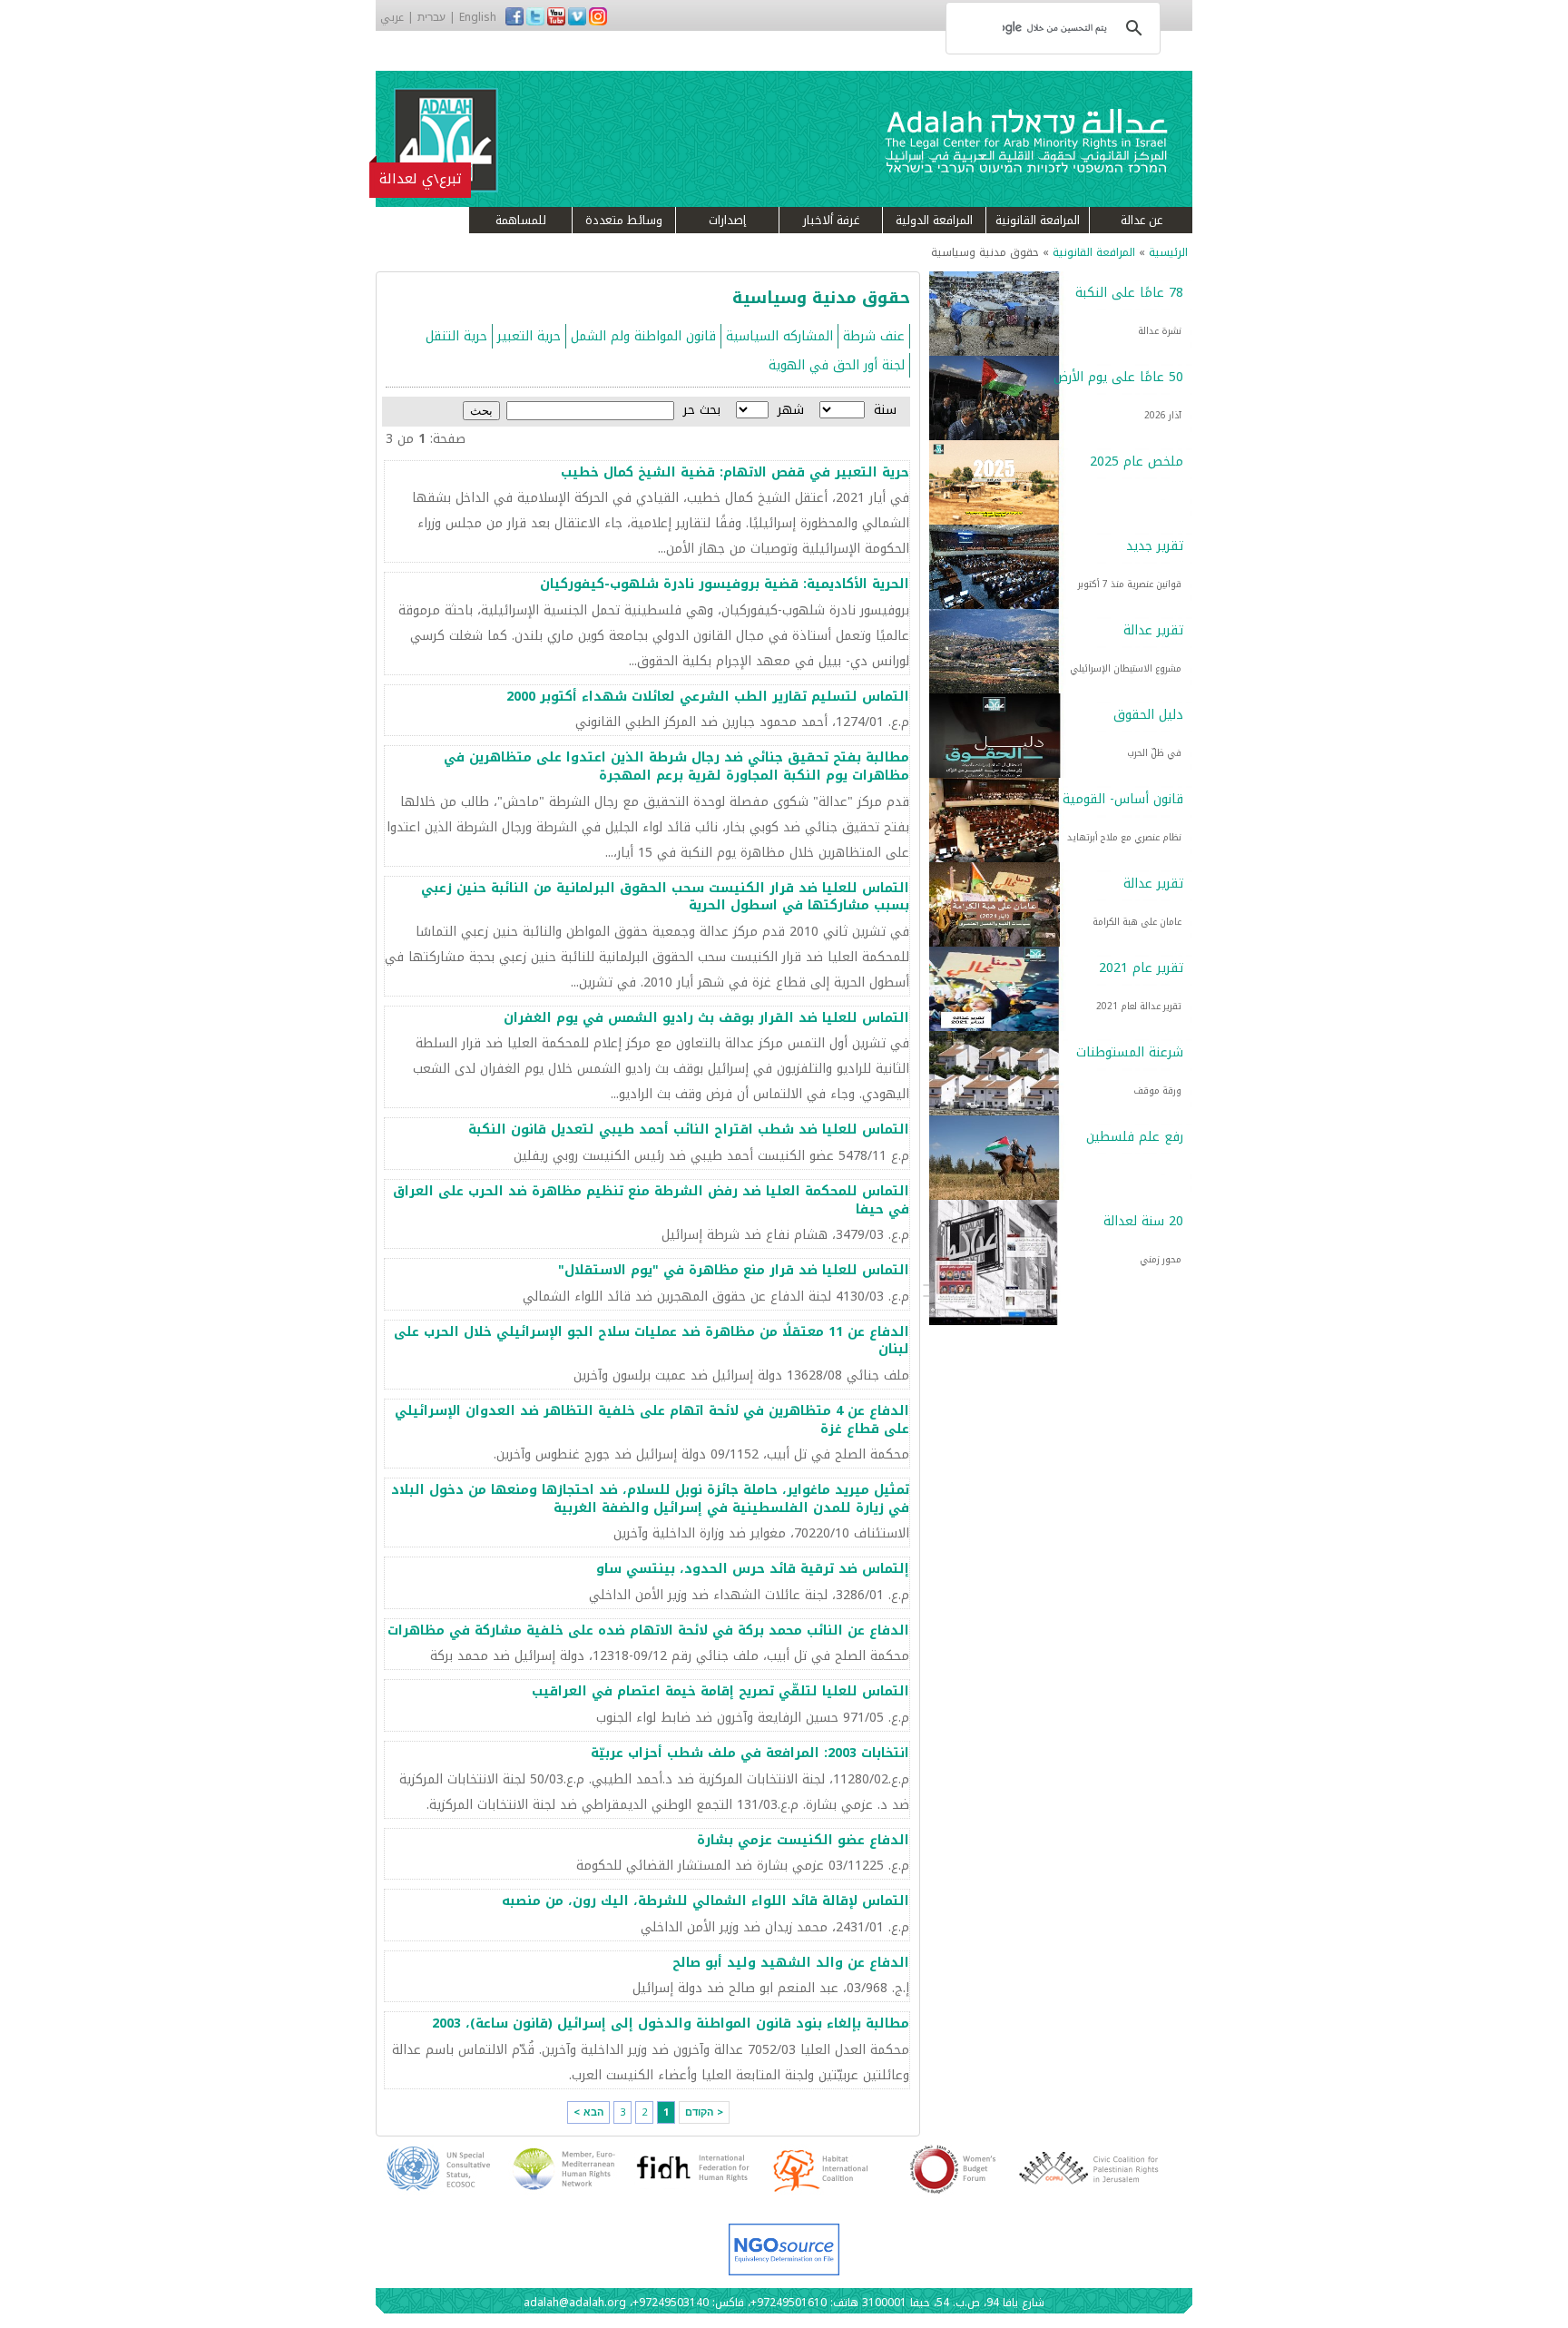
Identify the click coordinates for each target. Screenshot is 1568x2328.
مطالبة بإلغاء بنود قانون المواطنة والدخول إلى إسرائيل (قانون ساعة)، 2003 (671, 2023)
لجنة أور (884, 365)
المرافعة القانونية (1038, 220)
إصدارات (727, 220)
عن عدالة (1142, 220)
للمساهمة (521, 220)
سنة (885, 410)
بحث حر (702, 410)
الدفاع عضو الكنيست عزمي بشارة (803, 1840)
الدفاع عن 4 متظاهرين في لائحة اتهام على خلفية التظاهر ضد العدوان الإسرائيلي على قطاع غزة (652, 1420)
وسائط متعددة (624, 220)
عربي (392, 17)
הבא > (588, 2112)
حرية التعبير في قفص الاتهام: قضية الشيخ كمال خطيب (735, 472)
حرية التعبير (529, 336)
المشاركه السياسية (779, 336)
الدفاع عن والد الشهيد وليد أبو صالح (791, 1963)
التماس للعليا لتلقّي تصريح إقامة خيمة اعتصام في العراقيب (720, 1691)
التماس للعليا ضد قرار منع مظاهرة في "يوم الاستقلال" (734, 1270)
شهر (791, 410)
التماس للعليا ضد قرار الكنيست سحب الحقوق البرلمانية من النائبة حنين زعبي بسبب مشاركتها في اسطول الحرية (665, 897)
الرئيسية (1168, 252)
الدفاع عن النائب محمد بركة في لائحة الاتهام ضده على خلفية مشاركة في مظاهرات (648, 1631)
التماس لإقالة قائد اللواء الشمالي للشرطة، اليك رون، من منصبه (706, 1901)
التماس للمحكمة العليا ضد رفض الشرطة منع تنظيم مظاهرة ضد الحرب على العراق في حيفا (651, 1200)
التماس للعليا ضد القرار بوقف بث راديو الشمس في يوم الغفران (706, 1018)
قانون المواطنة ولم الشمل (643, 336)
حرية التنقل (456, 336)
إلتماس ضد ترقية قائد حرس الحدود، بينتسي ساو (753, 1569)
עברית (431, 17)
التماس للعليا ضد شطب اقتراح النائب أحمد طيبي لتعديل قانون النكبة (689, 1130)
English (478, 17)
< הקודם (704, 2112)
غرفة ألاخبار (831, 220)
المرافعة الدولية (934, 220)
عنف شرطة (874, 336)
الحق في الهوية (814, 365)
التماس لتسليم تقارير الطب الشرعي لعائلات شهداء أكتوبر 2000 (708, 697)
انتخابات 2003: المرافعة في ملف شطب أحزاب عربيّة (750, 1753)
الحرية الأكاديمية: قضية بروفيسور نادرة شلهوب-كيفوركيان (725, 584)
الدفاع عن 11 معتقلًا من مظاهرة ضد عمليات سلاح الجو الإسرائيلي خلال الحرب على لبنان (652, 1341)
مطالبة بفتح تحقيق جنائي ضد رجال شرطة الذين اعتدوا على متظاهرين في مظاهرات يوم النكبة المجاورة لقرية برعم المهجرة (676, 766)
